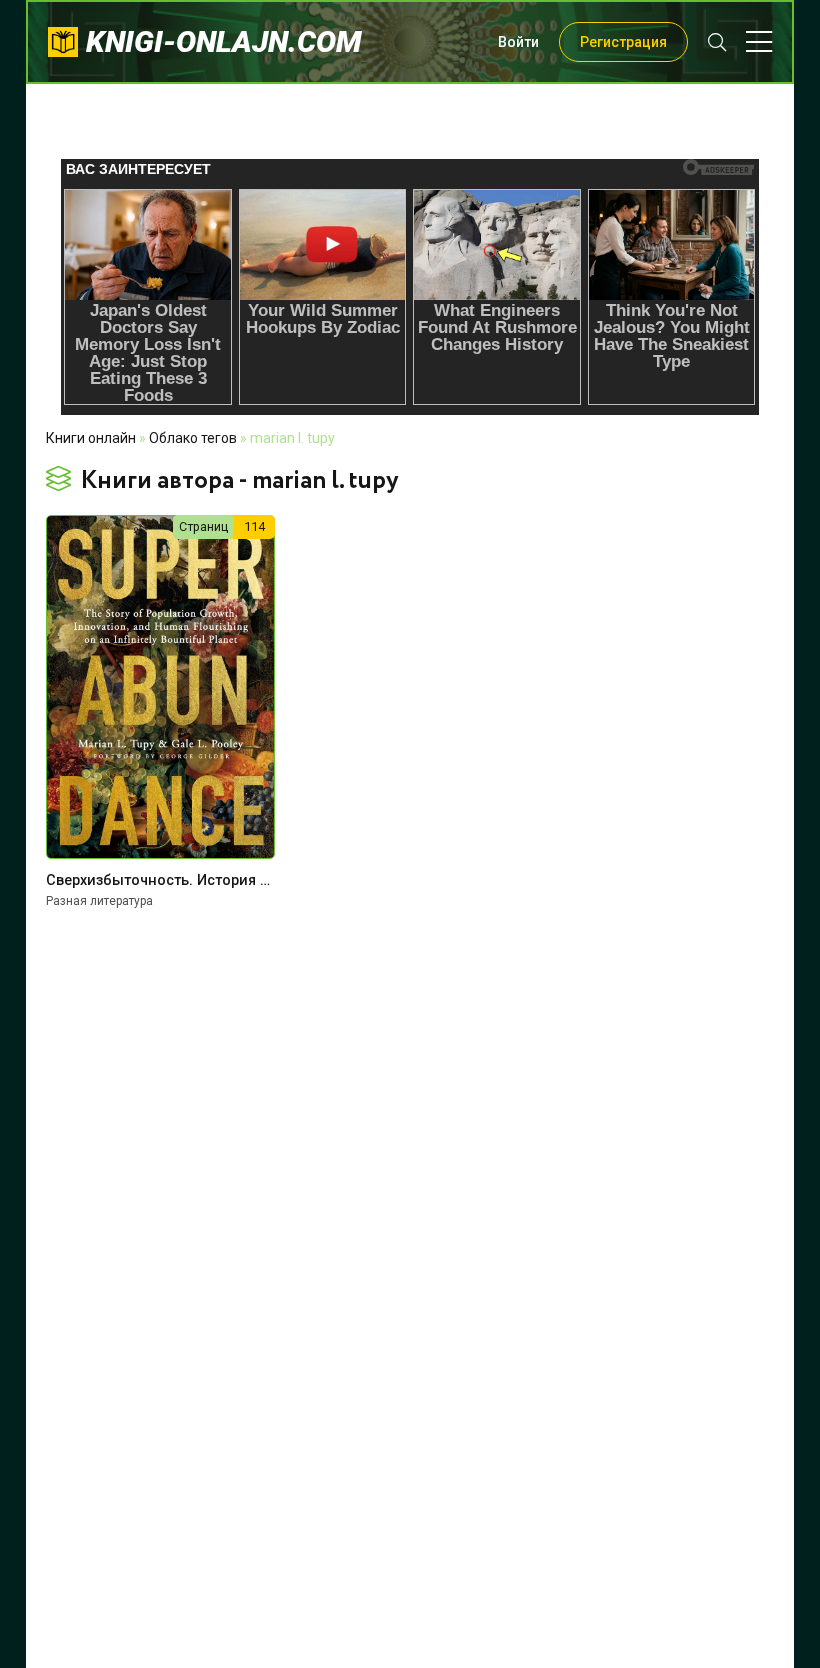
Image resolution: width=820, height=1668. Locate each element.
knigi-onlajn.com (224, 41)
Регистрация (623, 42)
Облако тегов (193, 438)
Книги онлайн (91, 438)
